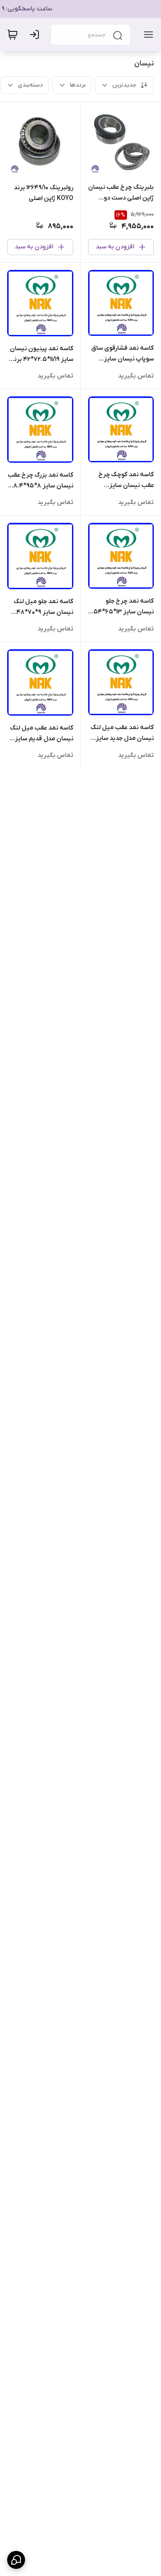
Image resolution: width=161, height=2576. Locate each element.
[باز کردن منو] (147, 35)
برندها (78, 85)
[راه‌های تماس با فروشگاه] (16, 2560)
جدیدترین (124, 85)
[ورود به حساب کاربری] (36, 35)
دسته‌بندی (30, 85)
